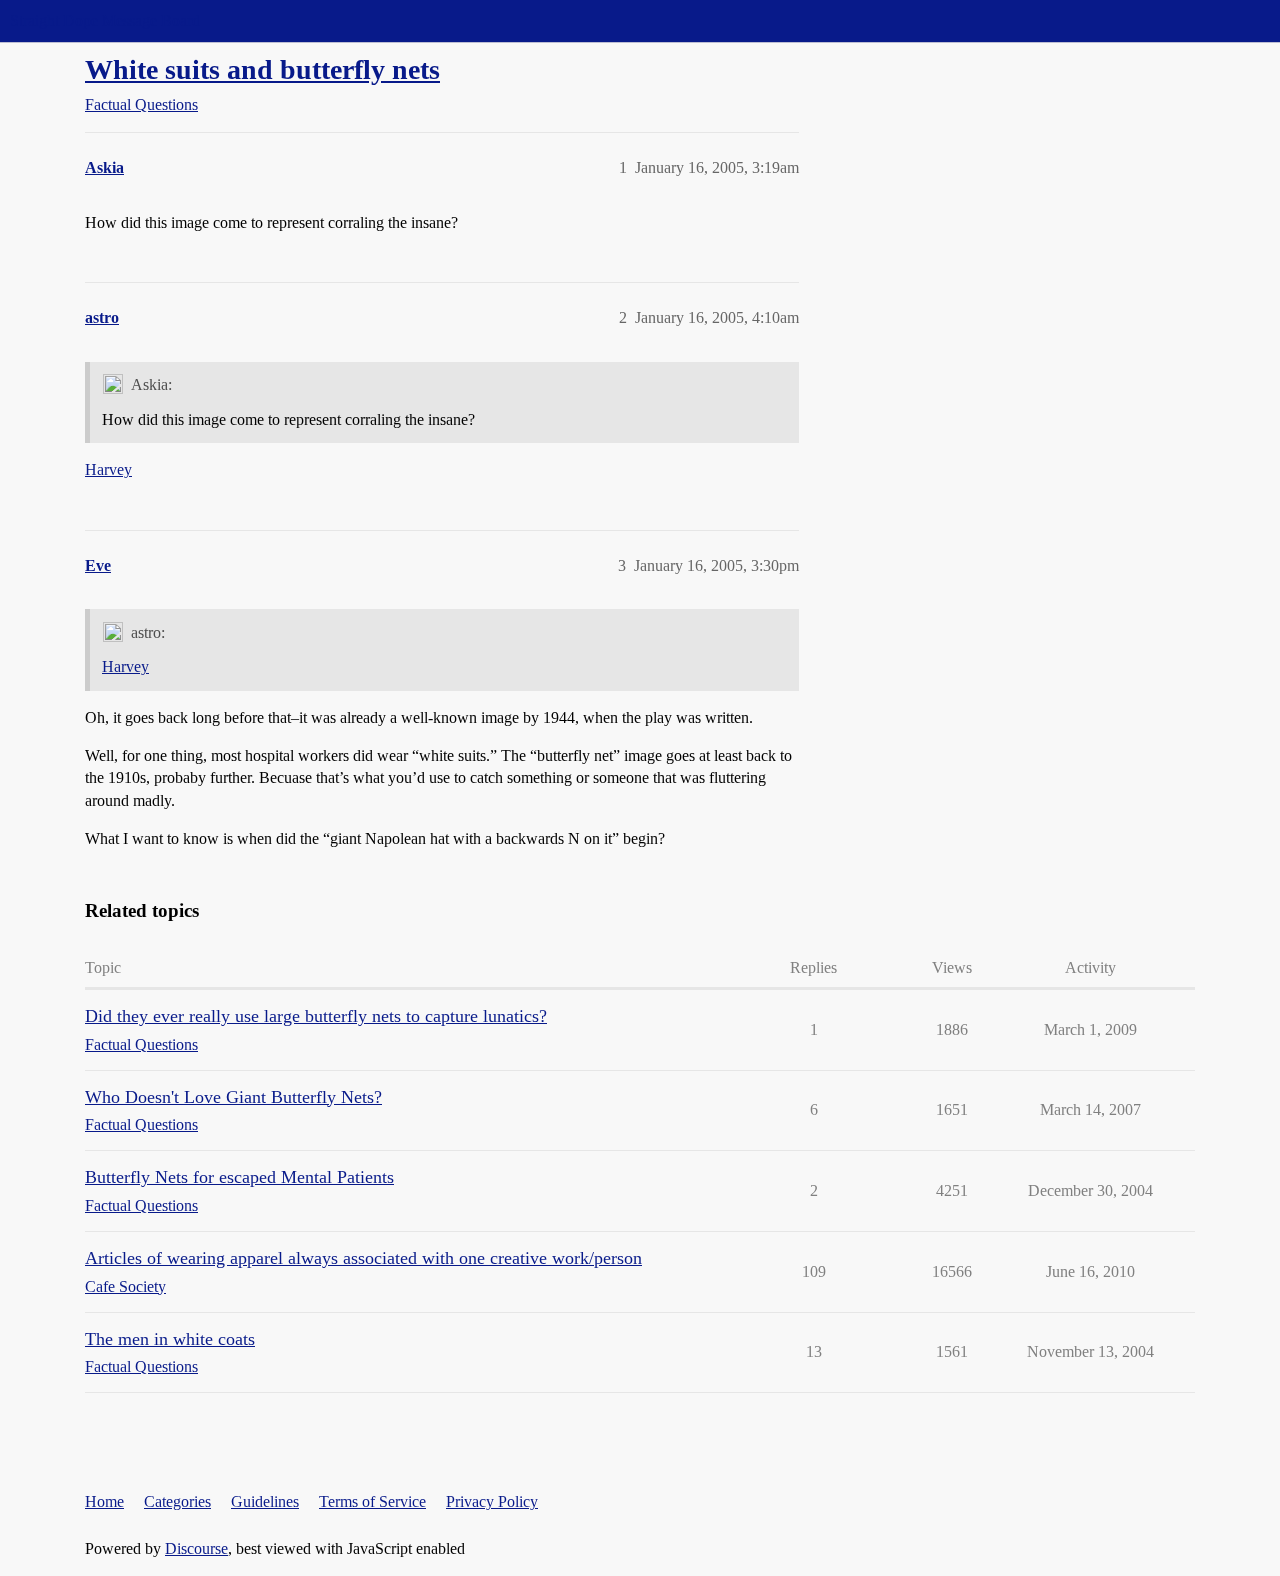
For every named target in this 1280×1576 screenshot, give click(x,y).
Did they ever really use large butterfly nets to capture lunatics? (316, 1016)
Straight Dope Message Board (105, 20)
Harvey (108, 469)
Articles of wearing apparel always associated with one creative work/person (363, 1258)
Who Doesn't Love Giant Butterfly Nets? (233, 1097)
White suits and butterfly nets (262, 69)
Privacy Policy (492, 1501)
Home (104, 1501)
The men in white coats (170, 1339)
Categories (177, 1501)
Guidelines (265, 1501)
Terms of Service (372, 1501)
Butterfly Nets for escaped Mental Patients (239, 1177)
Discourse (196, 1548)
